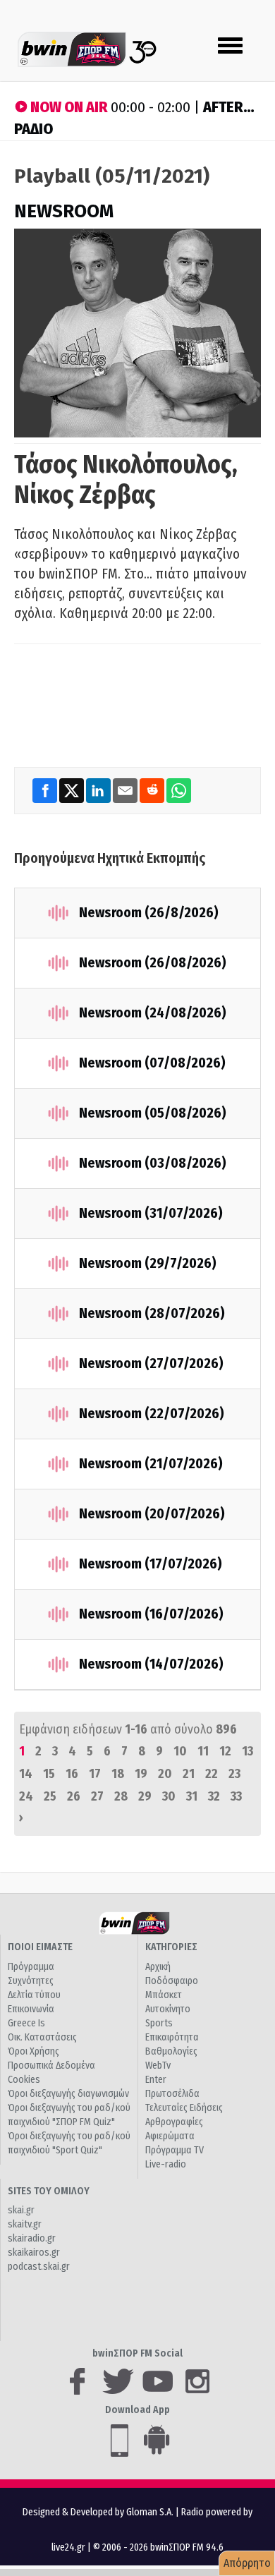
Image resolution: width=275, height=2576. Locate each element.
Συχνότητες (31, 1981)
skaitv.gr (25, 2224)
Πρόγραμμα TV (175, 2150)
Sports (159, 2023)
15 (49, 1774)
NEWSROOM (64, 211)
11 (203, 1751)
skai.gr (21, 2210)
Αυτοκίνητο (168, 2009)
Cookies (24, 2080)
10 (180, 1751)
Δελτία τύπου (34, 1995)
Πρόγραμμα (31, 1967)
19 (141, 1774)
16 (72, 1774)
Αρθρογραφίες (174, 2122)
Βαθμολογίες (171, 2051)
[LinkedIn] (99, 790)
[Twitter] (73, 790)
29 (145, 1796)
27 (97, 1796)
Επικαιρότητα (172, 2037)
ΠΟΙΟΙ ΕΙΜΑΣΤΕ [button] (40, 1947)
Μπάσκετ (164, 1995)
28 (121, 1796)
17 (95, 1774)
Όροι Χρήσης (33, 2051)
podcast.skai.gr (39, 2267)
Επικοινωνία (31, 2009)
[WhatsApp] (179, 790)
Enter (156, 2080)
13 (248, 1751)
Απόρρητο (247, 2563)
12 (225, 1751)
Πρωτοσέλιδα (172, 2094)
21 (189, 1774)
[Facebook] (46, 790)
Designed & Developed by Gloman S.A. (98, 2512)
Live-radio (166, 2164)
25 (50, 1796)
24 (26, 1796)
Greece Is (26, 2023)
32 (214, 1796)
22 (212, 1774)
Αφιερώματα (170, 2136)
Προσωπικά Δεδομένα (51, 2066)
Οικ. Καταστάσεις (42, 2037)
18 (118, 1774)
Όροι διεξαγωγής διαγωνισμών (68, 2094)
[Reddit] (153, 790)
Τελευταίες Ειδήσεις (184, 2108)
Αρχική (158, 1967)
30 (169, 1796)
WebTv (158, 2066)
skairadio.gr (32, 2238)
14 (26, 1774)
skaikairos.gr (34, 2253)
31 (192, 1796)
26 (74, 1796)
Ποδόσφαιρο (172, 1981)
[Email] (126, 790)
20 (165, 1774)
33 (236, 1796)
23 (234, 1774)
